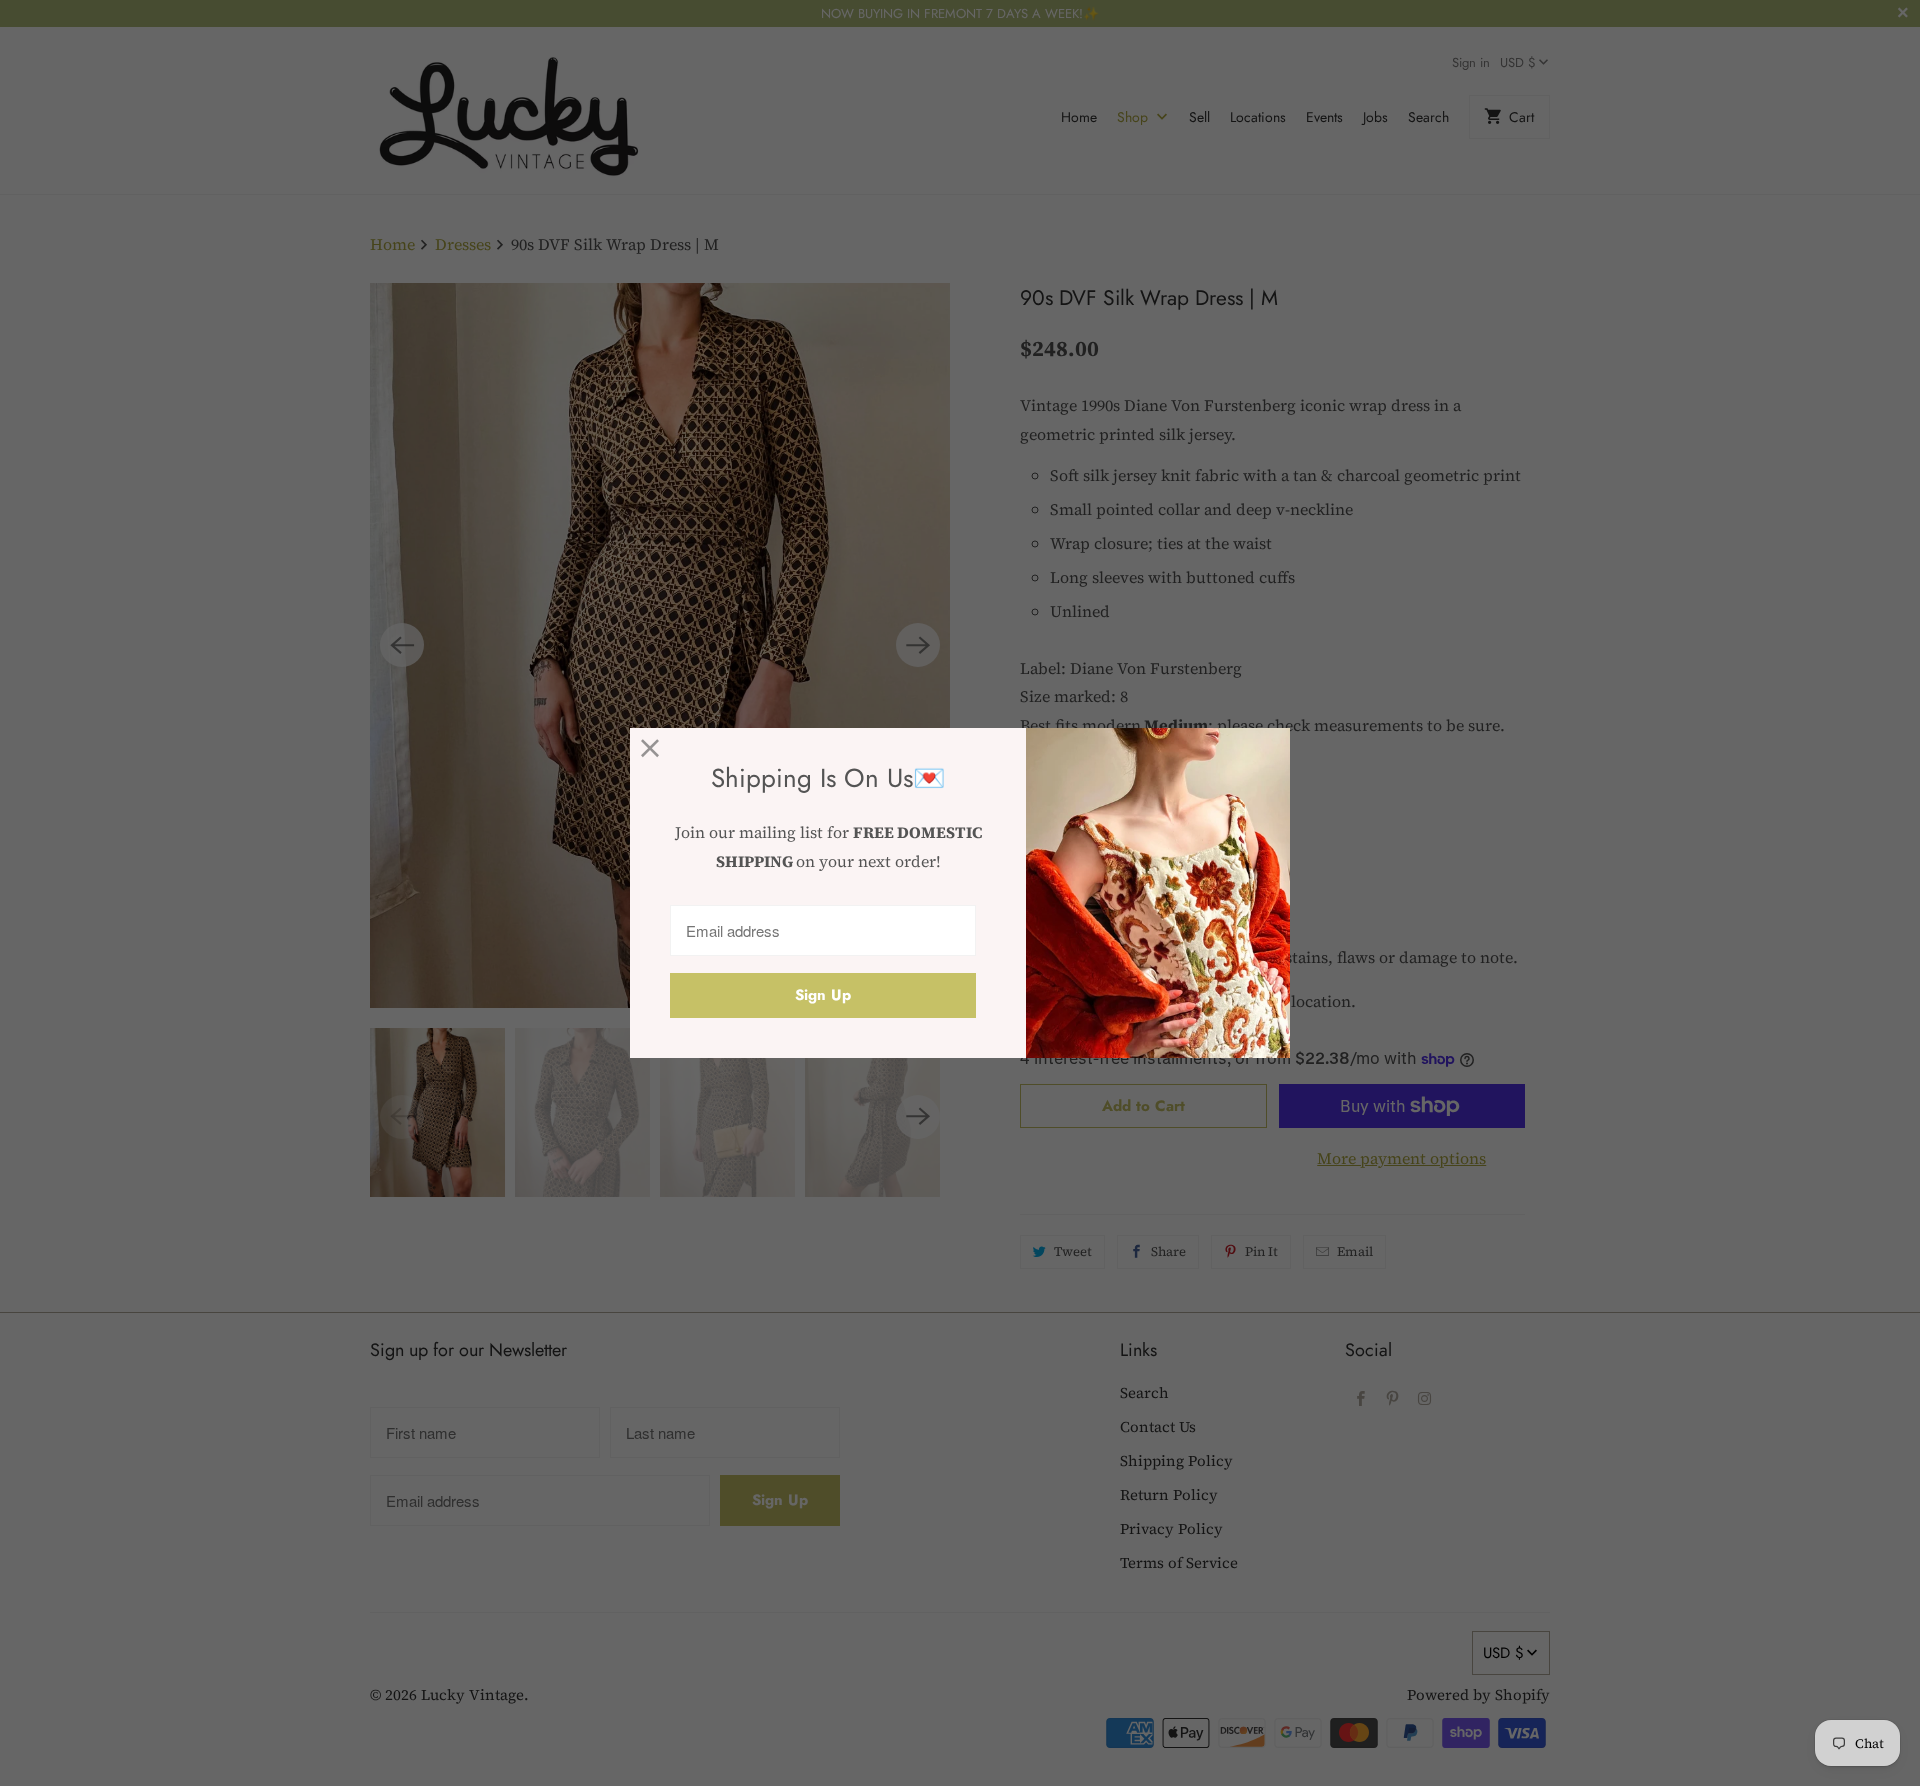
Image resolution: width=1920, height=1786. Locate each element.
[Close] (650, 748)
